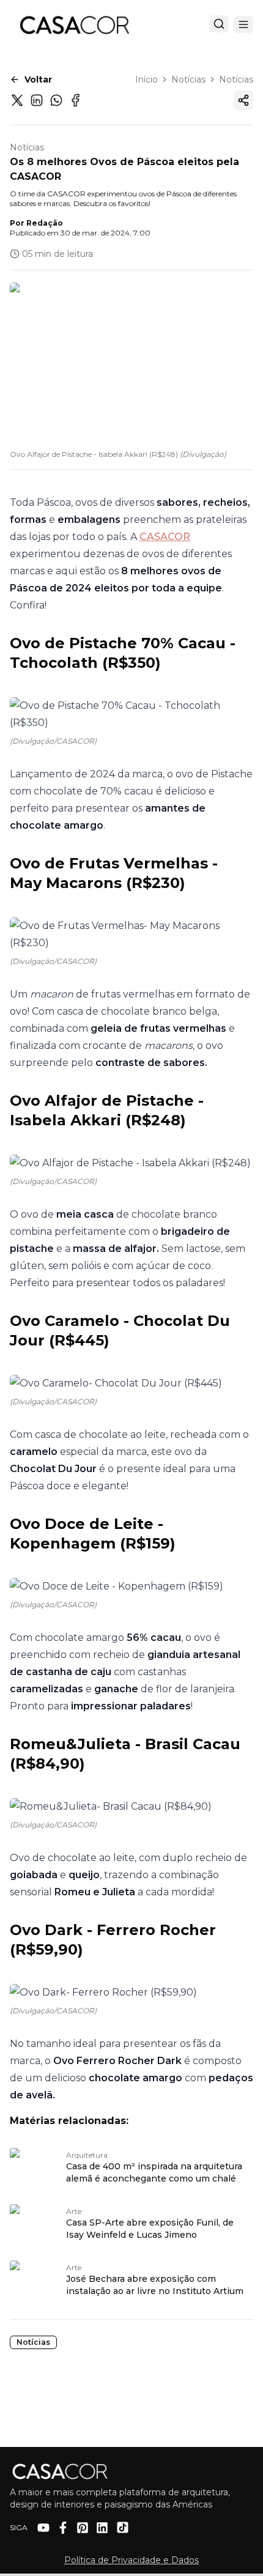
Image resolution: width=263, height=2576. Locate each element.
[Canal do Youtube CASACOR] (43, 2528)
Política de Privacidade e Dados (131, 2560)
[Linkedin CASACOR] (102, 2528)
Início (146, 80)
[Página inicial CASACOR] (74, 24)
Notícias (188, 80)
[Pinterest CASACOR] (83, 2528)
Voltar (38, 80)
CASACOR (165, 537)
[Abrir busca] (219, 24)
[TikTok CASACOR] (123, 2527)
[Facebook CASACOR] (63, 2528)
